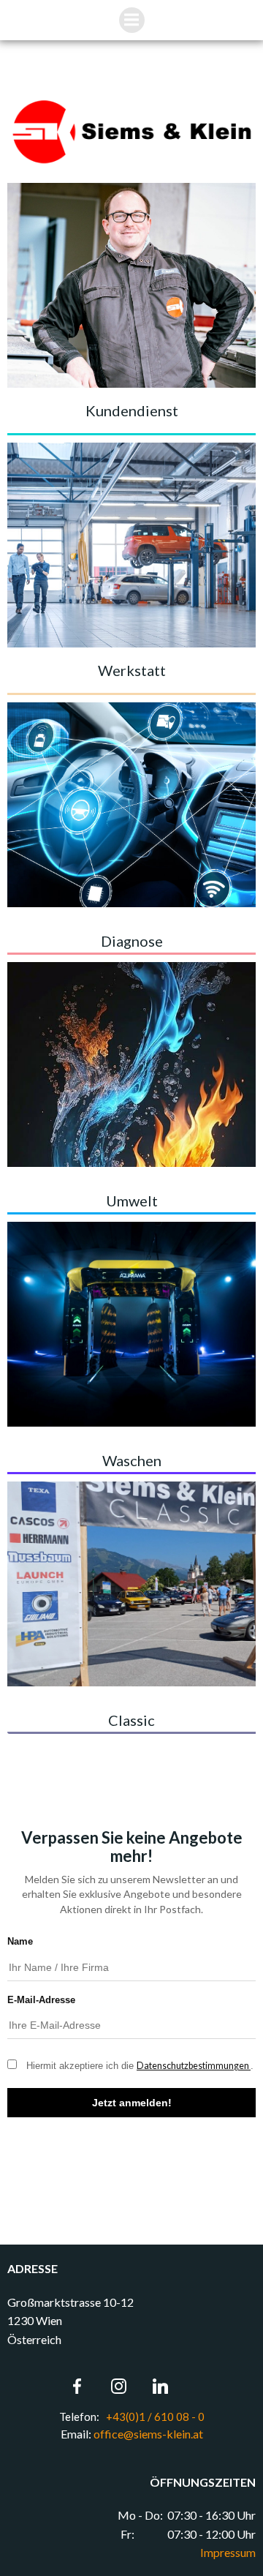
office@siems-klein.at (148, 2434)
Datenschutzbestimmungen (194, 2066)
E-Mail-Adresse (41, 2000)
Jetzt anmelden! (132, 2103)
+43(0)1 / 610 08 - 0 (154, 2417)
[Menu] (132, 20)
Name (20, 1941)
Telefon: (80, 2417)
